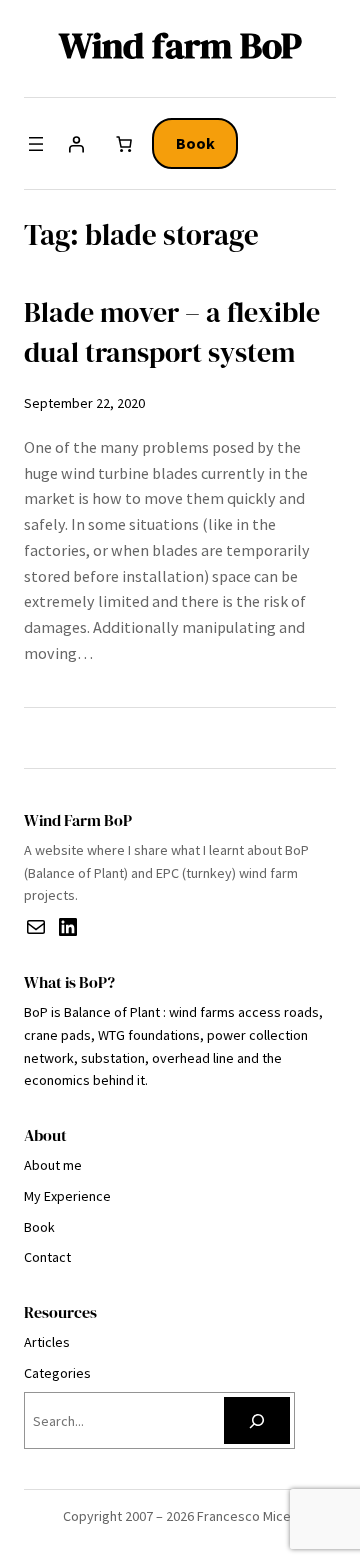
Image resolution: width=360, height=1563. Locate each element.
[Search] (257, 1420)
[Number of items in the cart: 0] (124, 144)
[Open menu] (36, 144)
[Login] (76, 144)
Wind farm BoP (180, 45)
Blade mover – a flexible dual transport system (172, 332)
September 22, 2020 (84, 403)
